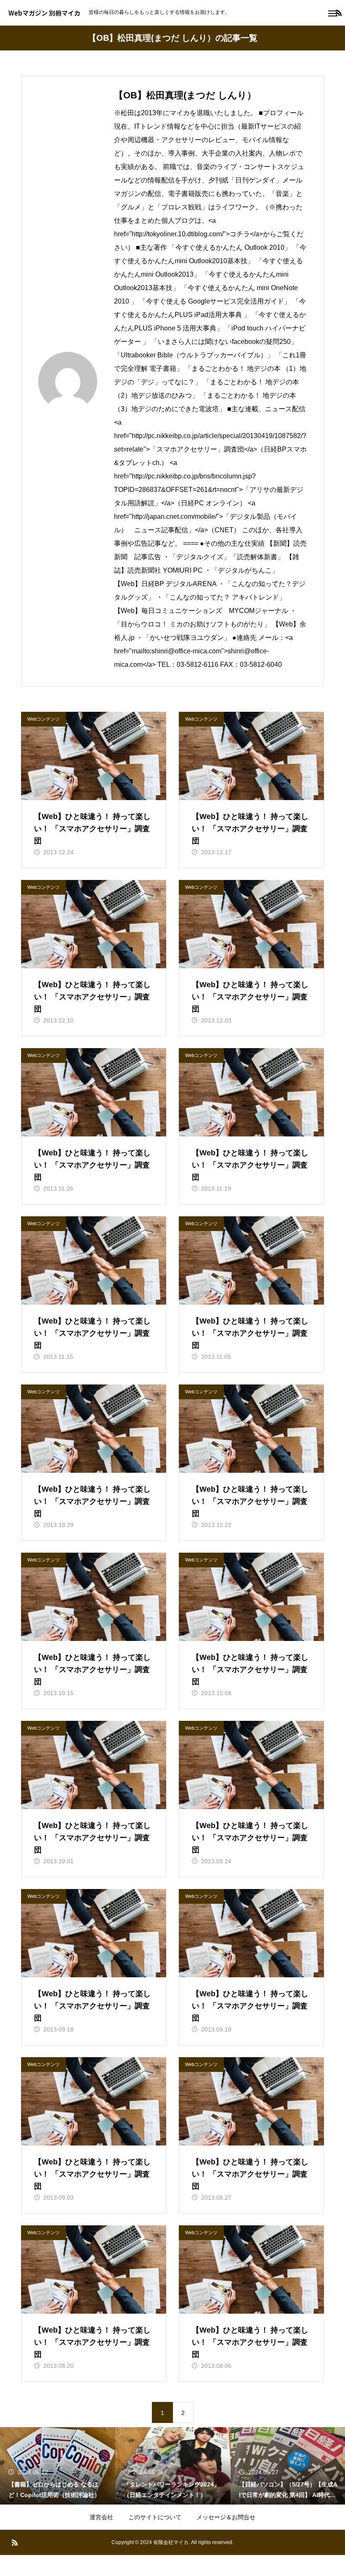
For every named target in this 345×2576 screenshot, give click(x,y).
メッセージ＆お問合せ (226, 2517)
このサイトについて (155, 2517)
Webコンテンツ (44, 719)
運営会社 (101, 2517)
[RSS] (15, 2542)
